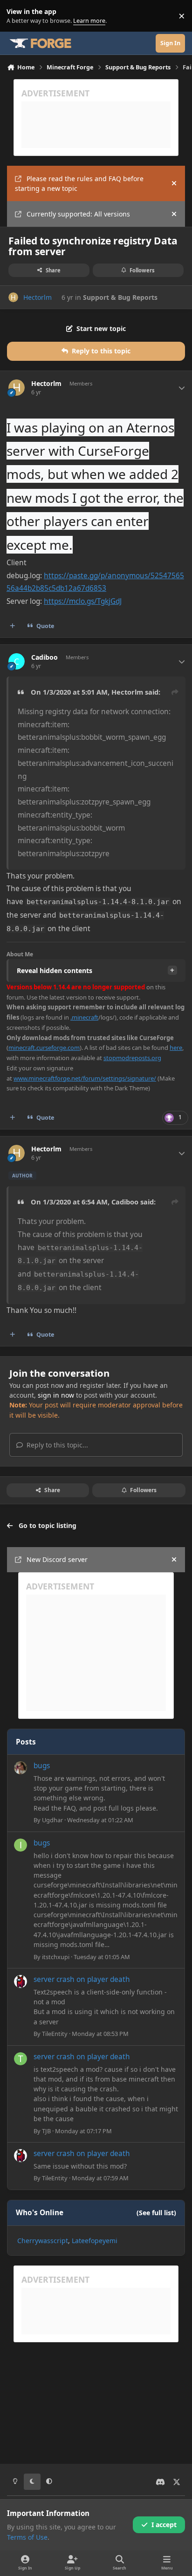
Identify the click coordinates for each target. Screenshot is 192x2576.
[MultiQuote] (13, 626)
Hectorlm (38, 297)
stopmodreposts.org (132, 1058)
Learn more (18, 16)
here (176, 1048)
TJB (46, 2131)
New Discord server (57, 1559)
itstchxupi (56, 1957)
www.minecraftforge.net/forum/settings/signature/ (85, 1078)
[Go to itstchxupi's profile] (21, 1845)
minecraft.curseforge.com (44, 1048)
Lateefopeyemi (95, 2241)
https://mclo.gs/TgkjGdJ (83, 601)
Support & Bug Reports (120, 297)
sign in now (56, 1395)
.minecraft (84, 1017)
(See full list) (156, 2213)
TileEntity (55, 2034)
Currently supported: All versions (78, 214)
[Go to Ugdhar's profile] (21, 1768)
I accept (164, 2525)
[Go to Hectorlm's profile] (13, 297)
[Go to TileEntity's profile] (21, 1981)
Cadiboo (45, 657)
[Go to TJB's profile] (21, 2059)
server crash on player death (82, 1979)
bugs (42, 1766)
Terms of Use (27, 2537)
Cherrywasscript (43, 2241)
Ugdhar (52, 1820)
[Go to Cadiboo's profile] (17, 661)
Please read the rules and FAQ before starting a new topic (79, 183)
